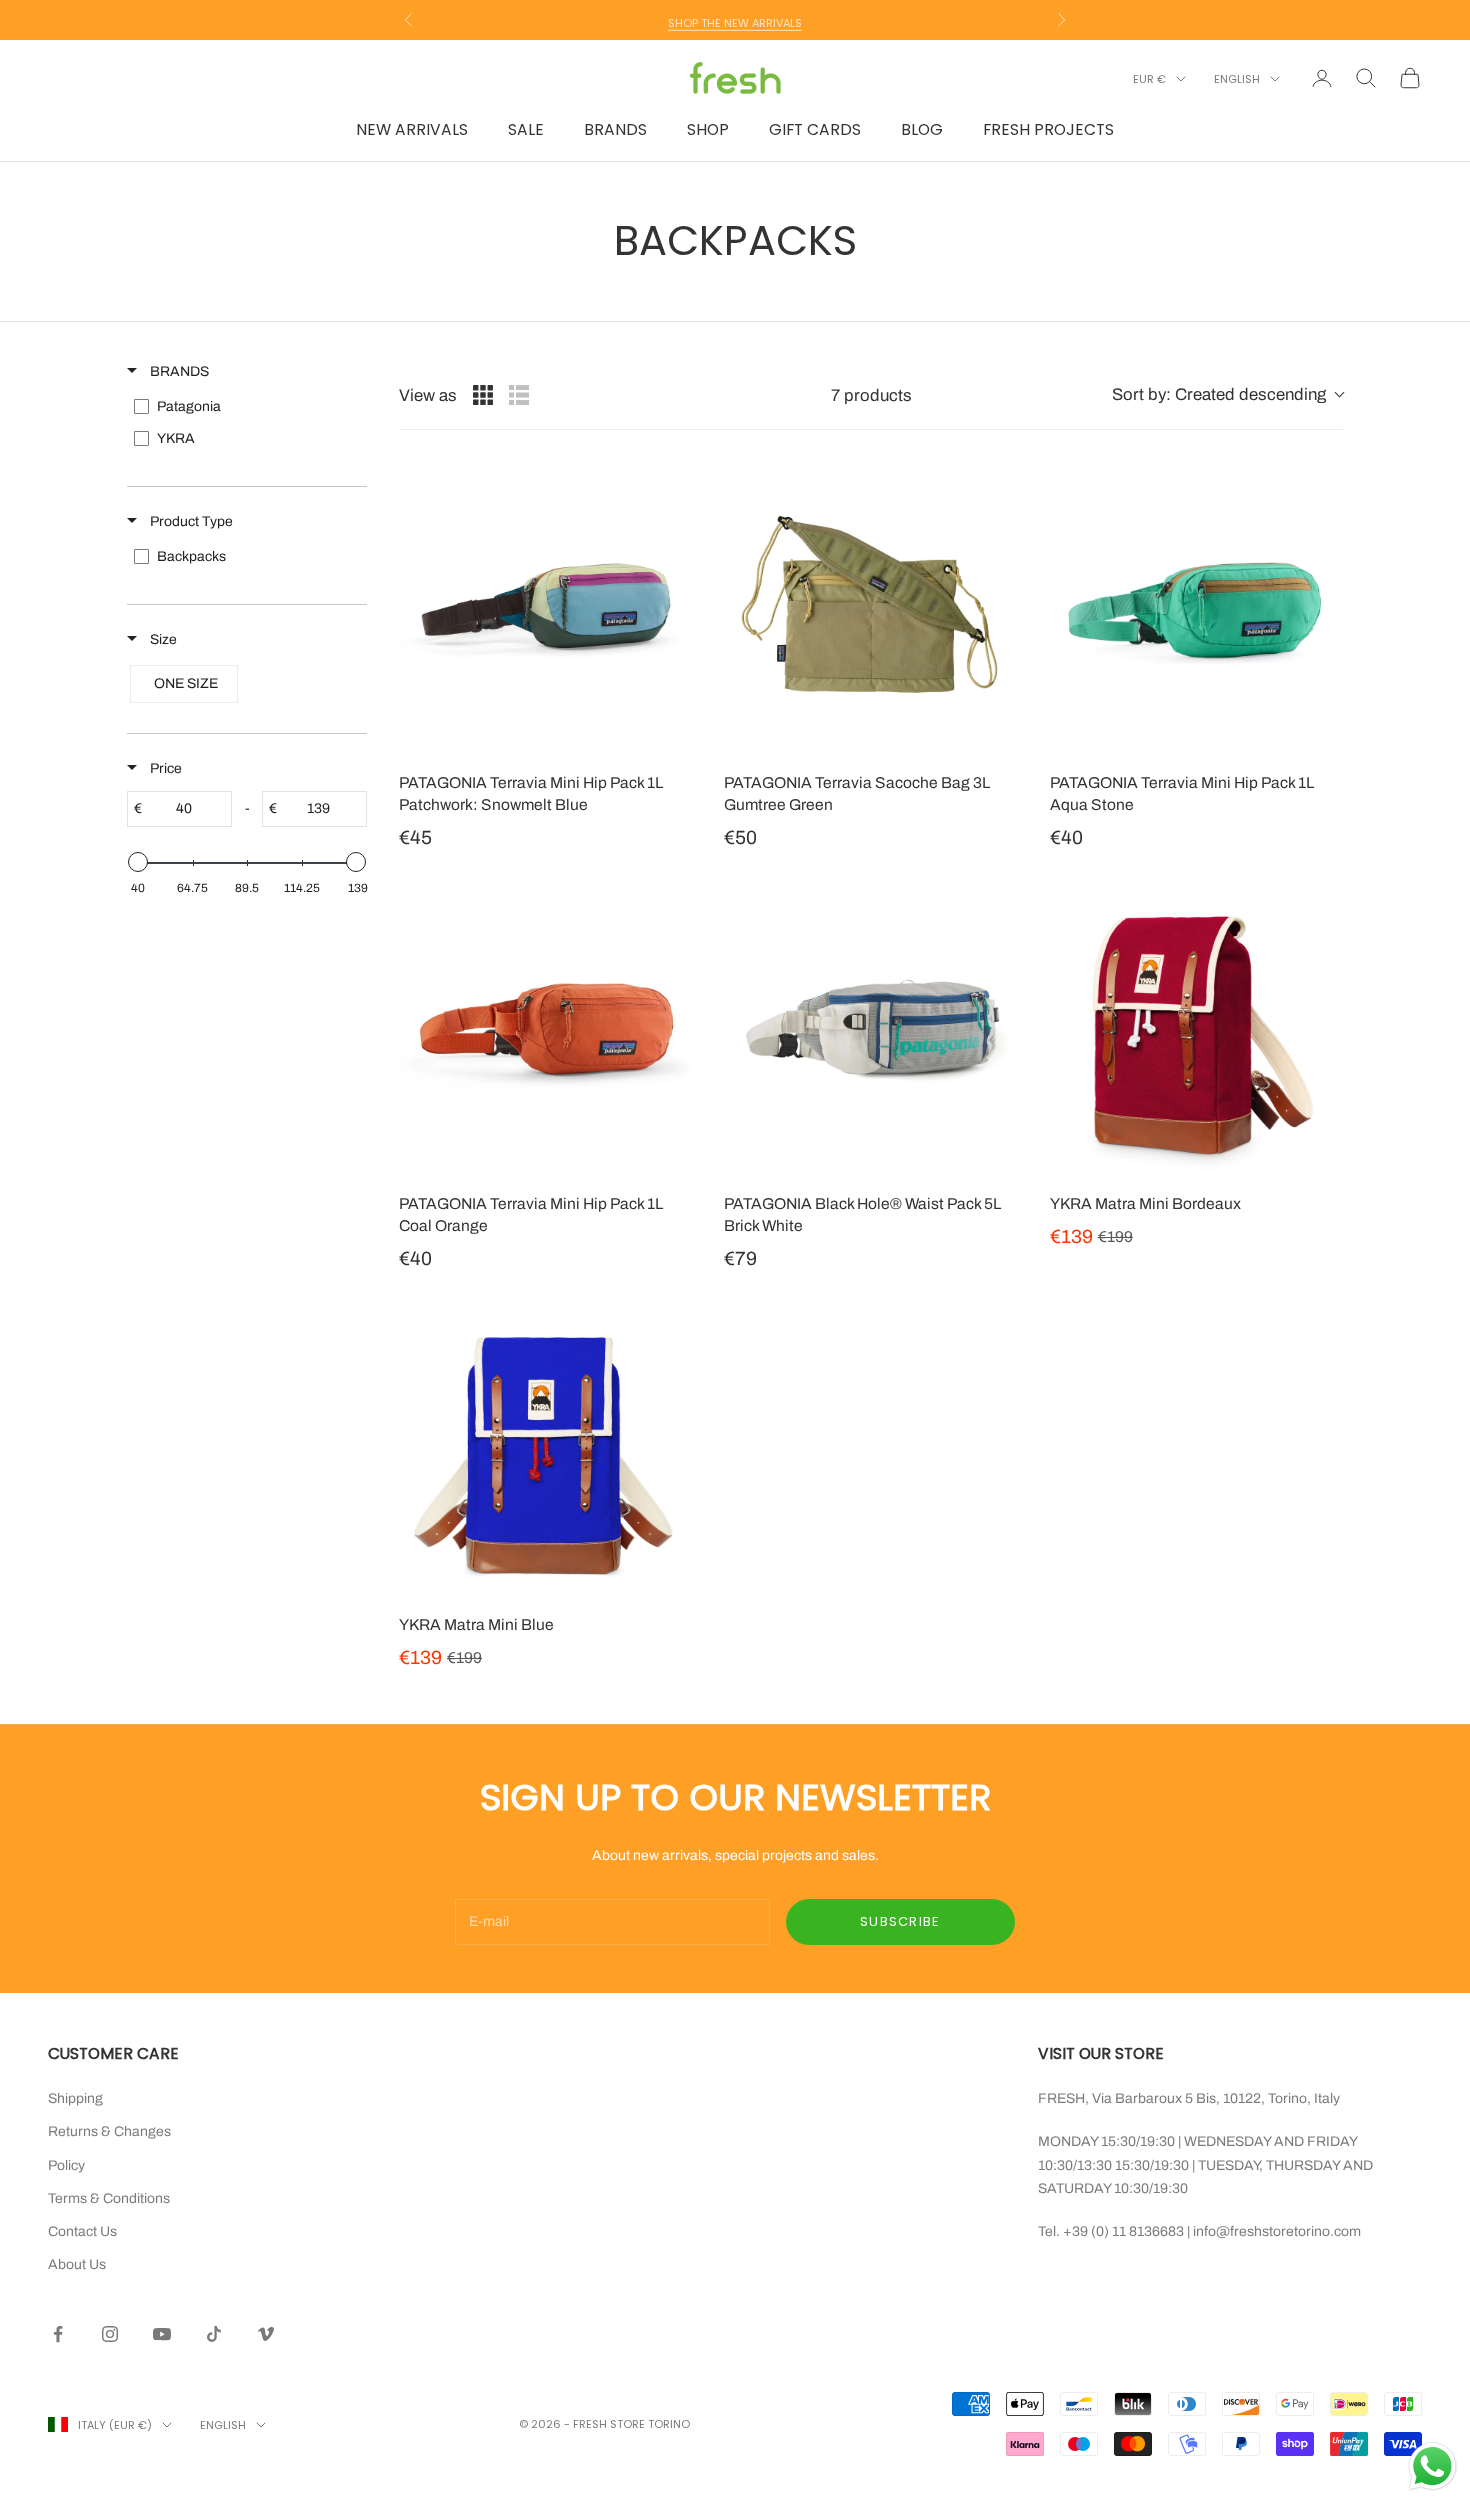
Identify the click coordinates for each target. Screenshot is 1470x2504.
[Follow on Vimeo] (266, 2334)
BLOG (922, 129)
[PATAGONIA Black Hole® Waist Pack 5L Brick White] (870, 1030)
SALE (526, 129)
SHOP (708, 129)
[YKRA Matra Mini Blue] (545, 1451)
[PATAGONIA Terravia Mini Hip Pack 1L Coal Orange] (545, 1030)
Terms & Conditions (109, 2198)
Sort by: (1219, 394)
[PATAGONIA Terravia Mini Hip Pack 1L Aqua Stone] (1196, 608)
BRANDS (615, 129)
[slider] (138, 862)
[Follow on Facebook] (58, 2334)
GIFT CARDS (815, 129)
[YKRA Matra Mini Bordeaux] (1196, 1030)
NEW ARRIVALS (412, 129)
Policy (66, 2165)
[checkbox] (245, 407)
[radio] (483, 395)
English (1237, 79)
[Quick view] (672, 736)
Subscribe (900, 1921)
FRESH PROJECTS (1048, 129)
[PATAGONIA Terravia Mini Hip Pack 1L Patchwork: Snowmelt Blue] (545, 608)
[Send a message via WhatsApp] (1432, 2466)
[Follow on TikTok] (214, 2334)
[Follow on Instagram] (110, 2334)
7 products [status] (871, 395)
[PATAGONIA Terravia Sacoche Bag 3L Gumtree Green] (870, 608)
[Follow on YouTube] (162, 2334)
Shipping (75, 2098)
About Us (77, 2264)
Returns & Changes (109, 2131)
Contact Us (82, 2231)
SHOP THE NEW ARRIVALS (735, 20)
